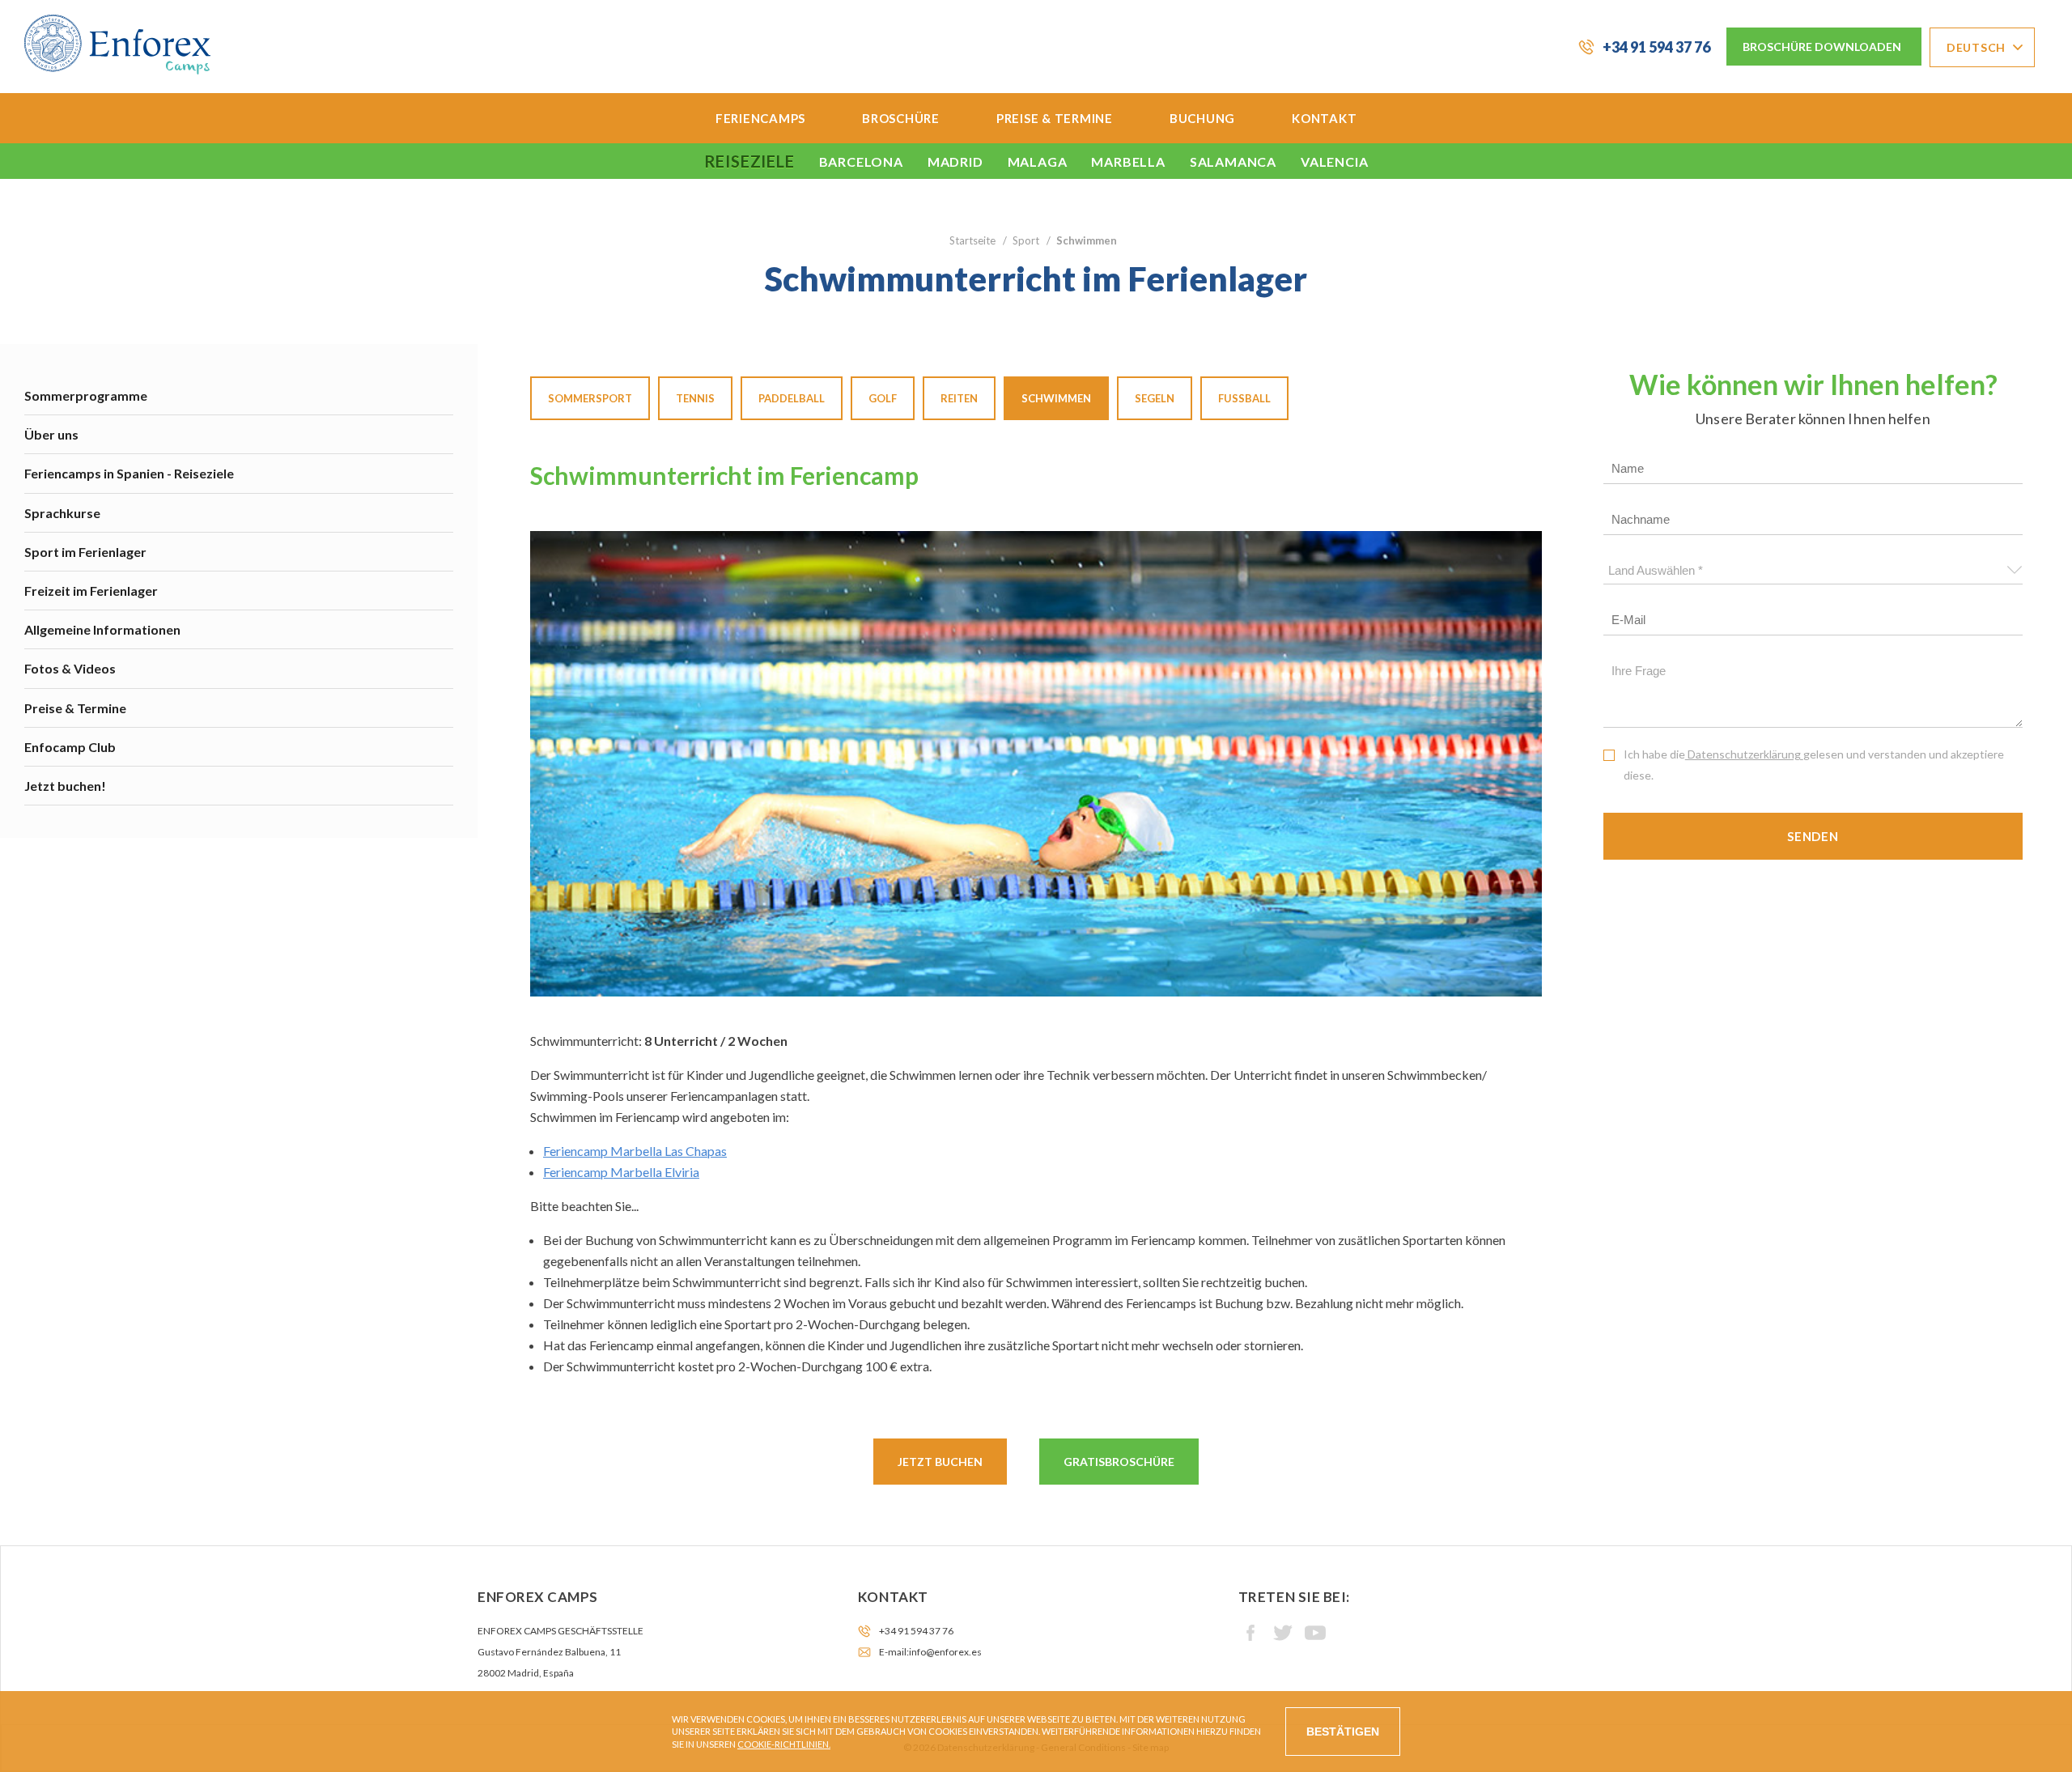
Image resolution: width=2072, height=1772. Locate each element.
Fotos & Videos (70, 668)
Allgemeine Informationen (102, 629)
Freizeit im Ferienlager (91, 591)
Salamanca (1233, 161)
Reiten (959, 398)
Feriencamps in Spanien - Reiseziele (129, 473)
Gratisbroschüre (1119, 1462)
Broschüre (901, 118)
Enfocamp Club (70, 747)
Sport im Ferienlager (85, 552)
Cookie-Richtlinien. (784, 1744)
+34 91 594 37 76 (1656, 47)
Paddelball (792, 398)
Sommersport (590, 398)
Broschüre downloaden (1822, 47)
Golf (883, 398)
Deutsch (1976, 47)
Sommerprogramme (86, 395)
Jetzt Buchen (940, 1462)
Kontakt (1324, 118)
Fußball (1244, 398)
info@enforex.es (945, 1652)
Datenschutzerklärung (1744, 754)
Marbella (1128, 161)
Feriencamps (760, 118)
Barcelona (861, 161)
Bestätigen (1343, 1732)
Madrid (955, 161)
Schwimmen (1056, 398)
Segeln (1155, 398)
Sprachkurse (62, 513)
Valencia (1334, 161)
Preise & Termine (1055, 118)
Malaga (1038, 161)
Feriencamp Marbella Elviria (621, 1172)
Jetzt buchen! (65, 786)
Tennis (695, 398)
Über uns (51, 434)
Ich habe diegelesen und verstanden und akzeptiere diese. (1814, 765)
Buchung (1202, 118)
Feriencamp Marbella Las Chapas (635, 1151)
